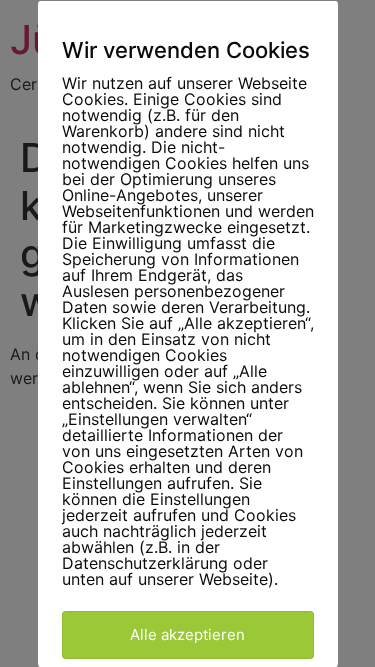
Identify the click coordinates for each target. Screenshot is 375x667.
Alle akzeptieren (187, 633)
